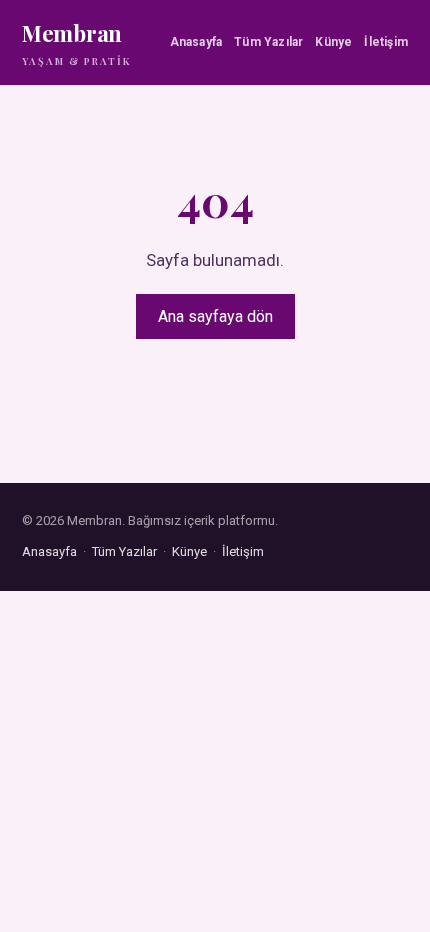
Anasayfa (196, 42)
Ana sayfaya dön (215, 316)
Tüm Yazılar (268, 42)
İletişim (386, 42)
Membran (77, 43)
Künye (333, 42)
